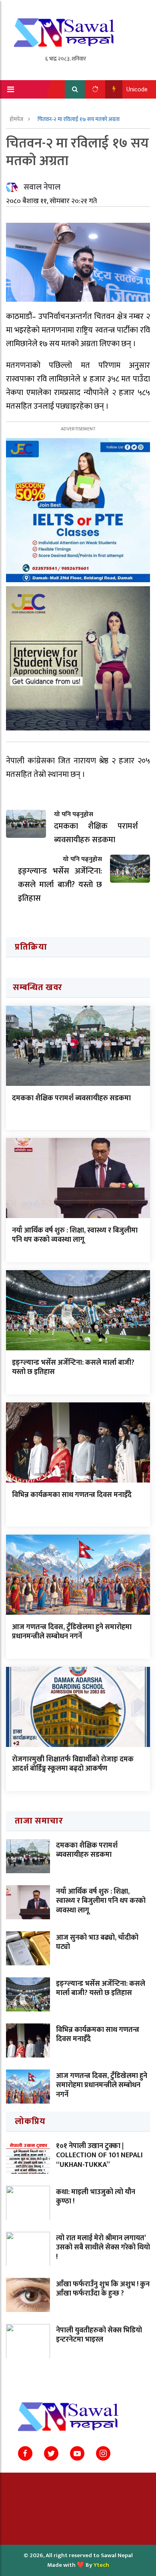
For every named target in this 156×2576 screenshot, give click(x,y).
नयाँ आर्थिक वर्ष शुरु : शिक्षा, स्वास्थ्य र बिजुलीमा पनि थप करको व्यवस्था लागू (75, 1235)
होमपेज (17, 119)
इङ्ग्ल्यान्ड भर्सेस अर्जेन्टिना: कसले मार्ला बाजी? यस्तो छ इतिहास (73, 1367)
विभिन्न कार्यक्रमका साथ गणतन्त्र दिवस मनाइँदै (72, 1495)
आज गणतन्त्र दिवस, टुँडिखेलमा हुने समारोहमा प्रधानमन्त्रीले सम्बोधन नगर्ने (72, 1632)
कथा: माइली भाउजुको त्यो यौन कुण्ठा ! (96, 2197)
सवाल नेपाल (42, 187)
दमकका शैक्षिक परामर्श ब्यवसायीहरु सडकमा (71, 1098)
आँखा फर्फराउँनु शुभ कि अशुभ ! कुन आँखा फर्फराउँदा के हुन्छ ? (103, 2289)
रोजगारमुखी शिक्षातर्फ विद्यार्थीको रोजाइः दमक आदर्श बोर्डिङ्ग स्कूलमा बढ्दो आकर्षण (73, 1764)
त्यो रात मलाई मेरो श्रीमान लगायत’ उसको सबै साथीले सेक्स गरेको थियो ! (103, 2248)
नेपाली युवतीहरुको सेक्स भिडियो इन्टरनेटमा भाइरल (99, 2335)
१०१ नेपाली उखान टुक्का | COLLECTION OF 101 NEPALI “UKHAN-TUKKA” (99, 2155)
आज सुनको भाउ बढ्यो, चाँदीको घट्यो (97, 1942)
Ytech (101, 2565)
